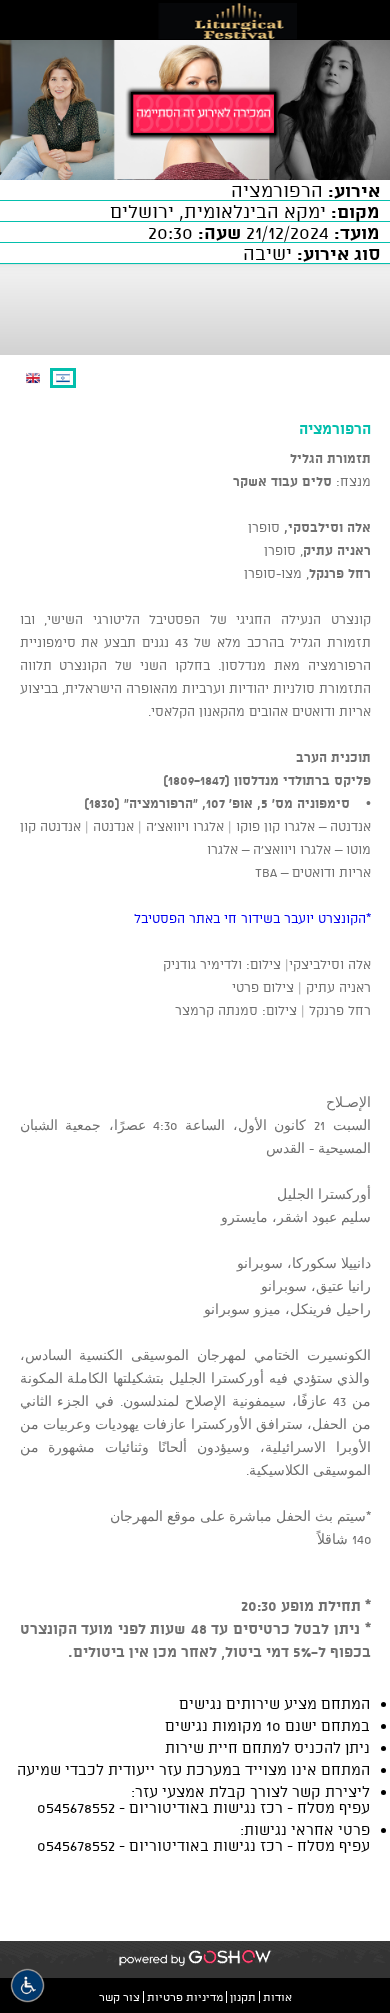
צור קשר (119, 1997)
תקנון (243, 1997)
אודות (277, 1997)
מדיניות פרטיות (185, 1997)
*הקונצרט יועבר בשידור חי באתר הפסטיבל (252, 918)
